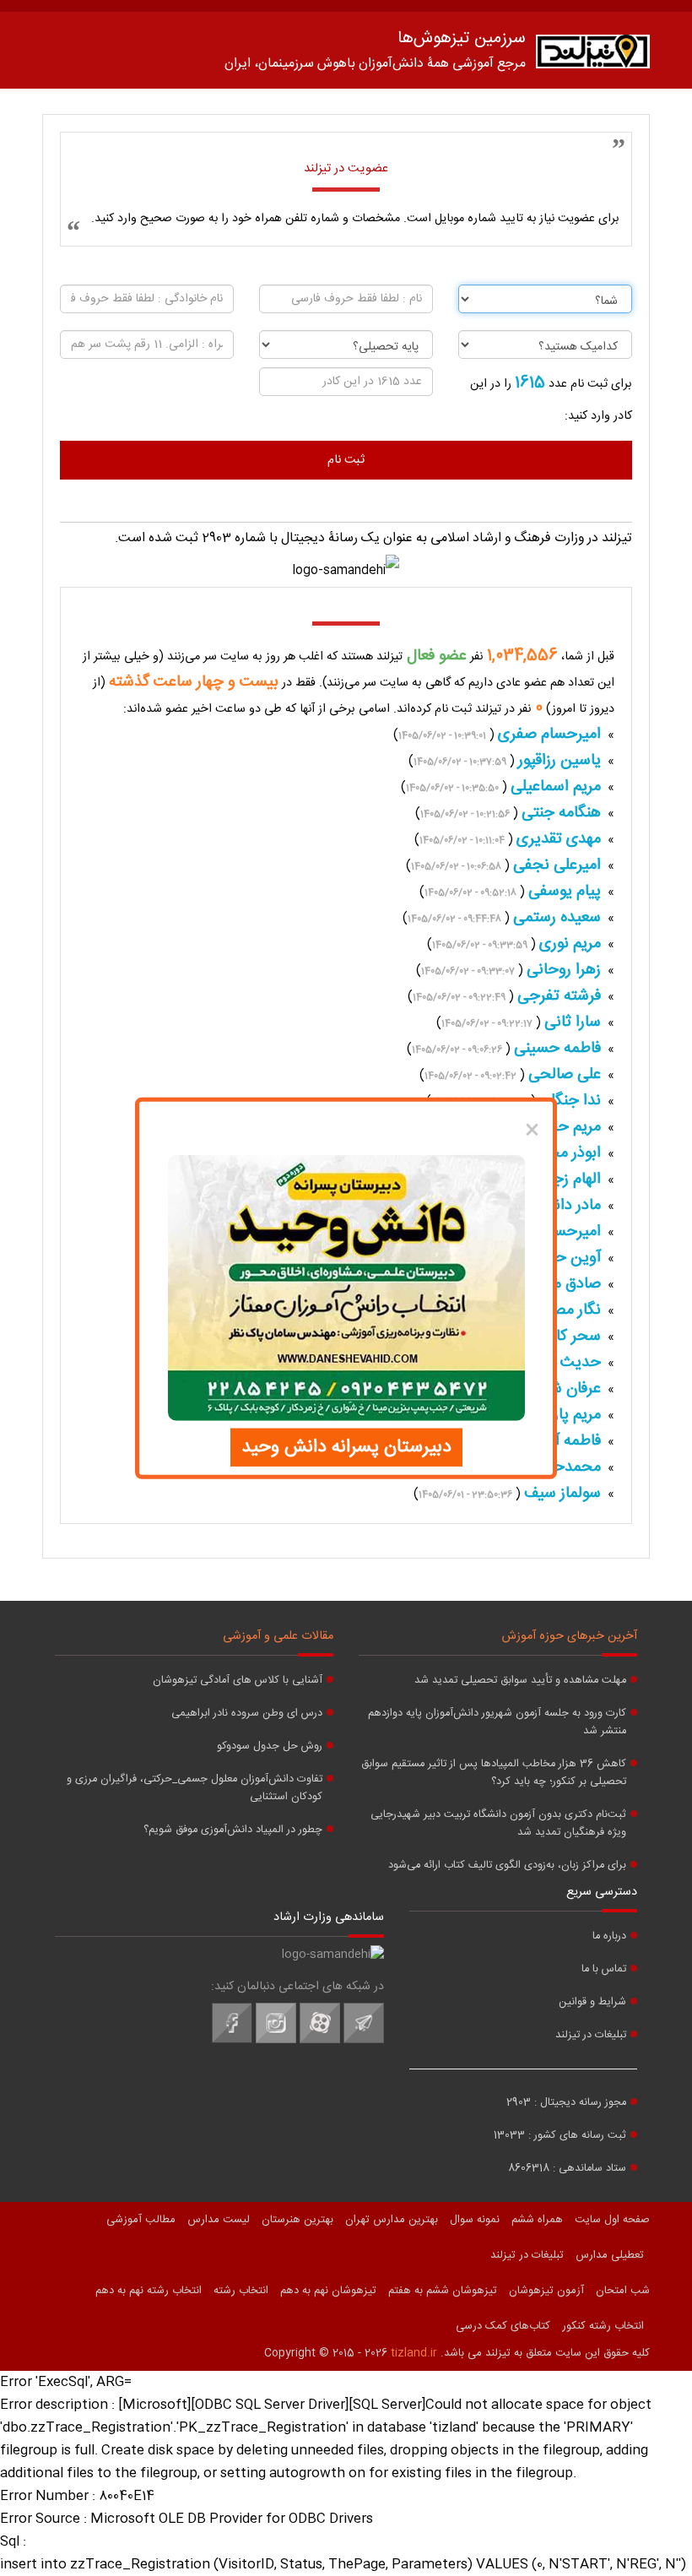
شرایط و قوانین (592, 2002)
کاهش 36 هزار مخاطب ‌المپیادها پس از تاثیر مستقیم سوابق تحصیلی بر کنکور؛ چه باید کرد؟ (494, 1773)
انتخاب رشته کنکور (603, 2326)
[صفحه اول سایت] (593, 55)
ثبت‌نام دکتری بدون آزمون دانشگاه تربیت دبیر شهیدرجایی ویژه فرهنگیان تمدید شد (498, 1824)
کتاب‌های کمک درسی (503, 2326)
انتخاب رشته (241, 2291)
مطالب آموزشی (141, 2220)
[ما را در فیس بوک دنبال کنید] (232, 2041)
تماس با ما (604, 1969)
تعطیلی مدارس (610, 2255)
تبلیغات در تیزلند (591, 2035)
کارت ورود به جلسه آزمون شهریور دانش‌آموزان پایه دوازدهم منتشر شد (497, 1722)
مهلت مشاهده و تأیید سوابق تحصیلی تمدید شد (520, 1681)
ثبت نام (346, 460)
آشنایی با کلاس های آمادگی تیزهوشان (238, 1681)
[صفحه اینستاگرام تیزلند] (276, 2041)
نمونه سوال (475, 2220)
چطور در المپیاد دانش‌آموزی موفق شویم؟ (233, 1830)
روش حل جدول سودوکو (270, 1746)
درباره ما (609, 1936)
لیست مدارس (219, 2220)
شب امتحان (623, 2291)
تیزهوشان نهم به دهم (328, 2291)
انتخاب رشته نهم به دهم (149, 2291)
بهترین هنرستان (297, 2220)
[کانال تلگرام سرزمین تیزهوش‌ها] (364, 2041)
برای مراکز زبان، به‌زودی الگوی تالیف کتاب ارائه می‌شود (507, 1866)
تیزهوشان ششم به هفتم (443, 2291)
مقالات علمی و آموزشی (278, 1636)
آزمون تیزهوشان (546, 2291)
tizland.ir (414, 2353)
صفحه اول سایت (612, 2220)
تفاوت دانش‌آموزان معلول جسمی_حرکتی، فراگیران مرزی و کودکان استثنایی (195, 1788)
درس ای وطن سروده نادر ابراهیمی (247, 1714)
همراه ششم (537, 2220)
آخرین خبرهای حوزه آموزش (570, 1636)
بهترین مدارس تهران (392, 2220)
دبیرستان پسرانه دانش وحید (346, 1447)
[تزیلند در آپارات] (320, 2041)
